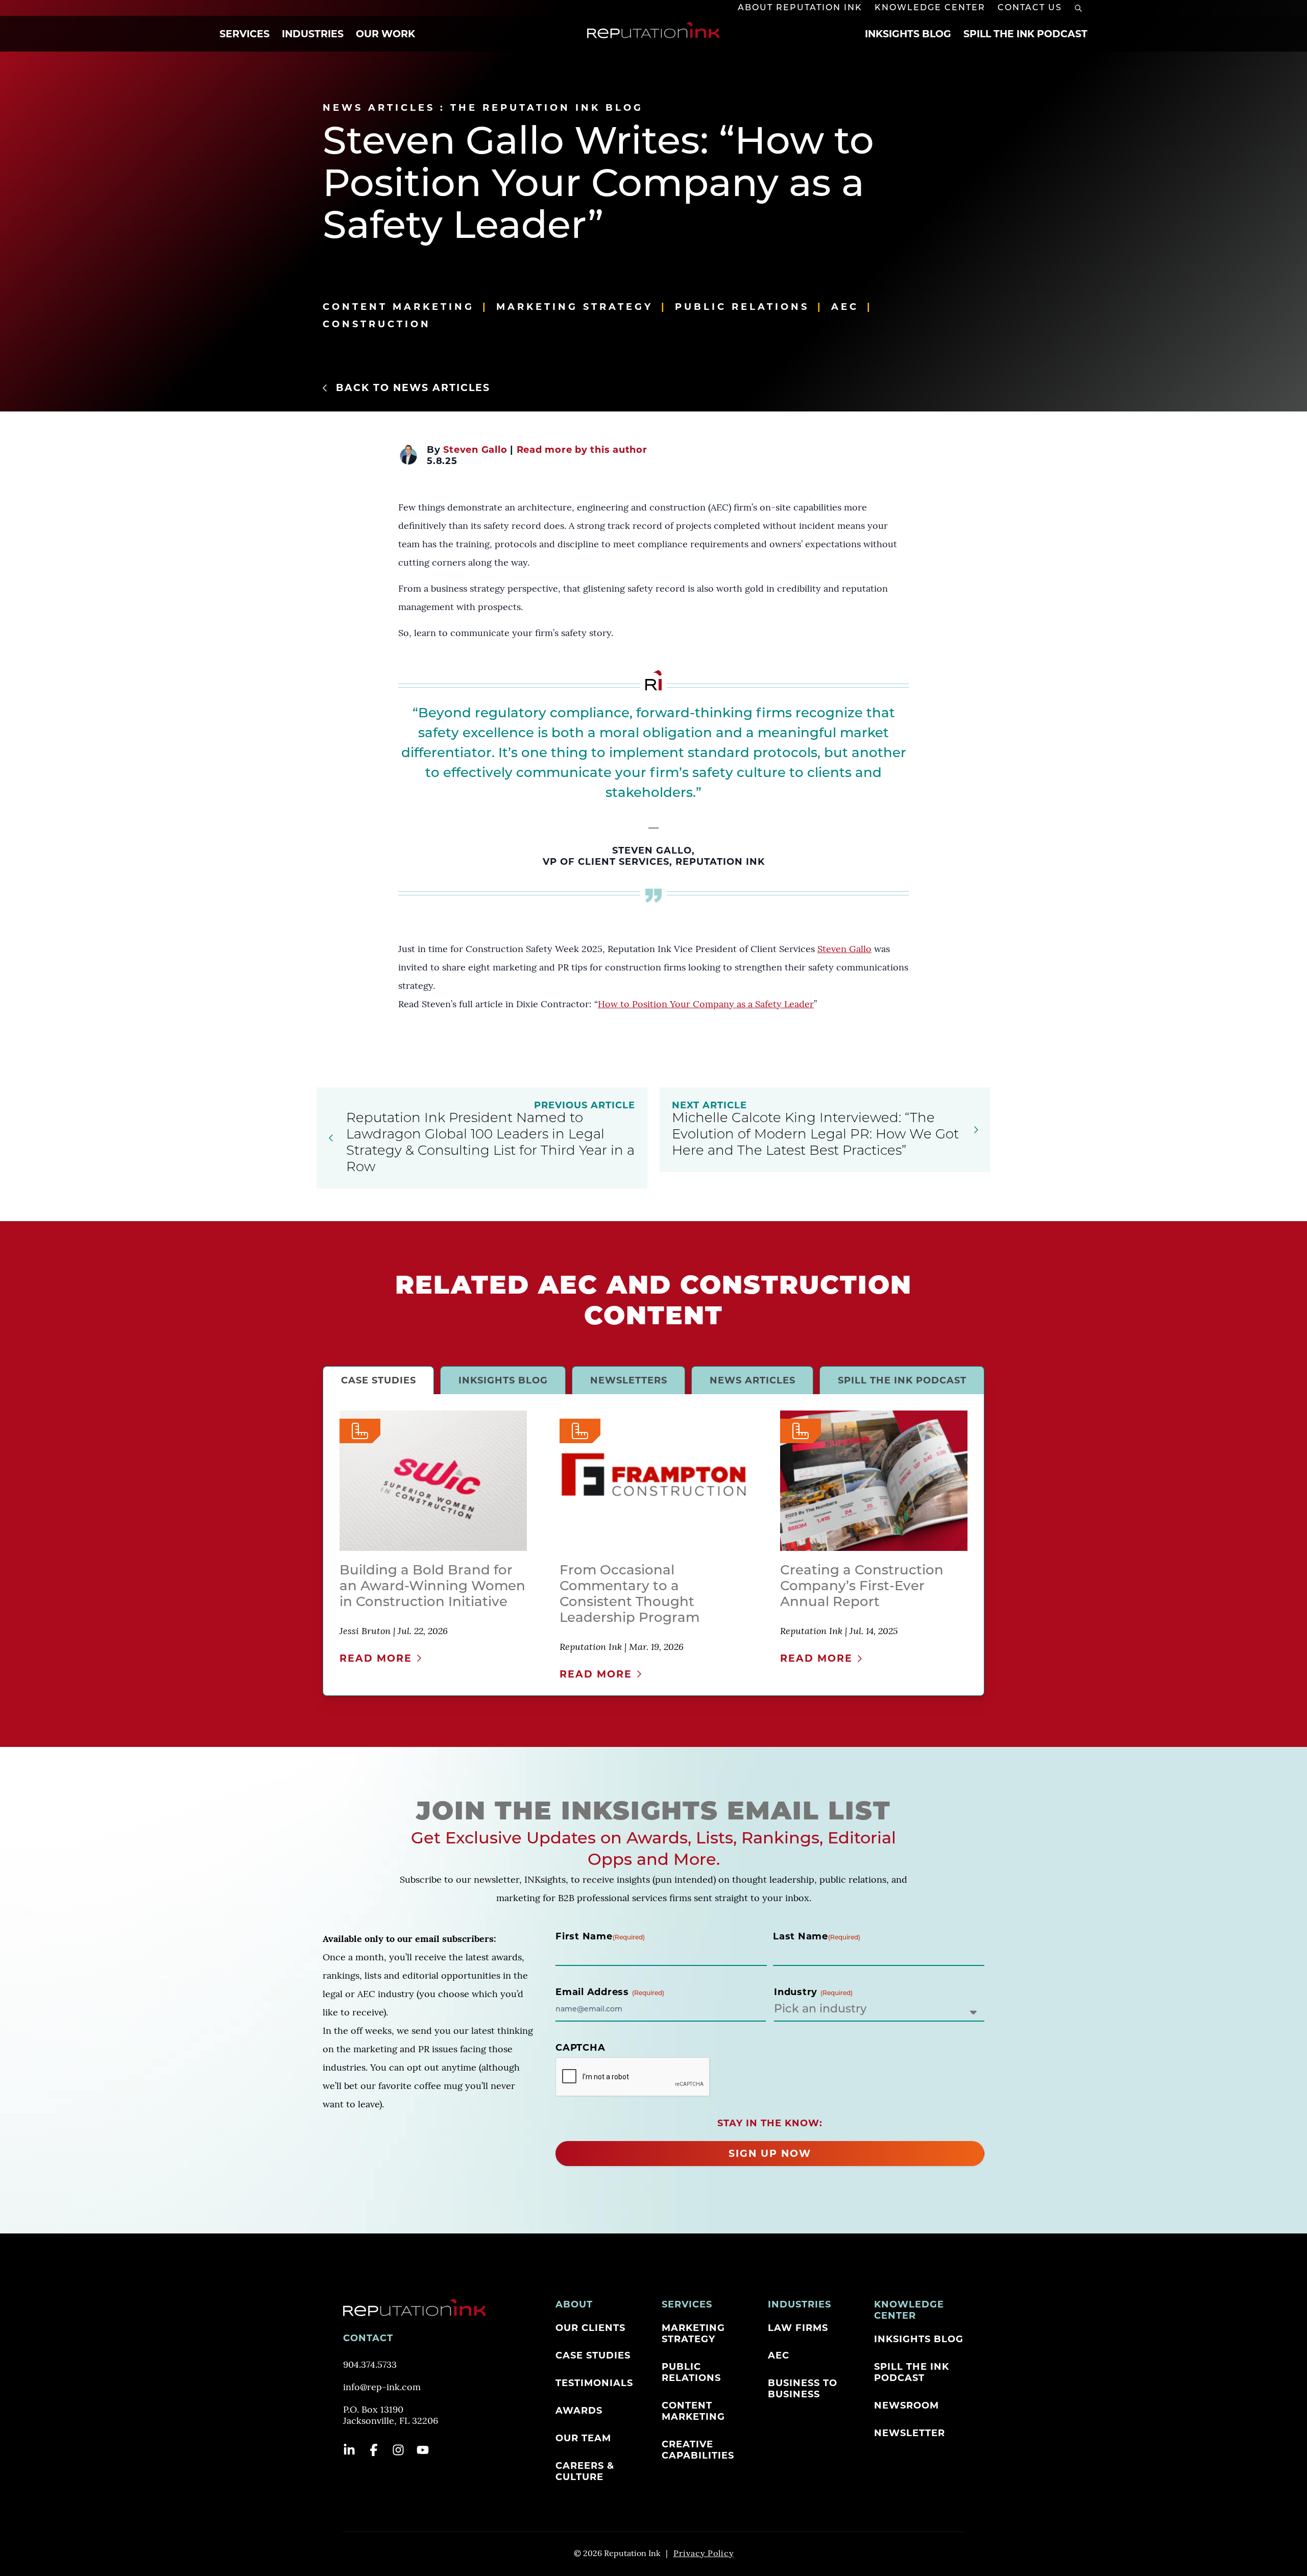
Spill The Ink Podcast (1025, 34)
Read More (376, 1658)
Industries (313, 34)
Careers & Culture (585, 2471)
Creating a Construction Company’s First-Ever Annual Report (862, 1587)
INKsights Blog (908, 34)
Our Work (385, 34)
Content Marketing (398, 307)
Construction (377, 324)
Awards (579, 2411)
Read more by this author (582, 450)
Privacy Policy (704, 2554)
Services (245, 34)
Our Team (583, 2438)
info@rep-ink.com (382, 2388)
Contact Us (1030, 8)
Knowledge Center (930, 8)
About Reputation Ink (800, 8)
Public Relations (742, 307)
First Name (600, 1936)
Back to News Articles (413, 388)
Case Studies (593, 2355)
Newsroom (906, 2405)
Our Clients (590, 2328)
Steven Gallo (475, 450)
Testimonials (594, 2383)
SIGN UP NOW (770, 2154)
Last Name (817, 1936)
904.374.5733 (370, 2366)
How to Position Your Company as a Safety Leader (706, 1005)
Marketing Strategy (575, 307)
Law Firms (798, 2328)
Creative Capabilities (698, 2450)
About (574, 2304)
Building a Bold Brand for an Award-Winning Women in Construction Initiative (432, 1587)
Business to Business (803, 2389)
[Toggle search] (1078, 8)
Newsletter (910, 2433)
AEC (845, 307)
